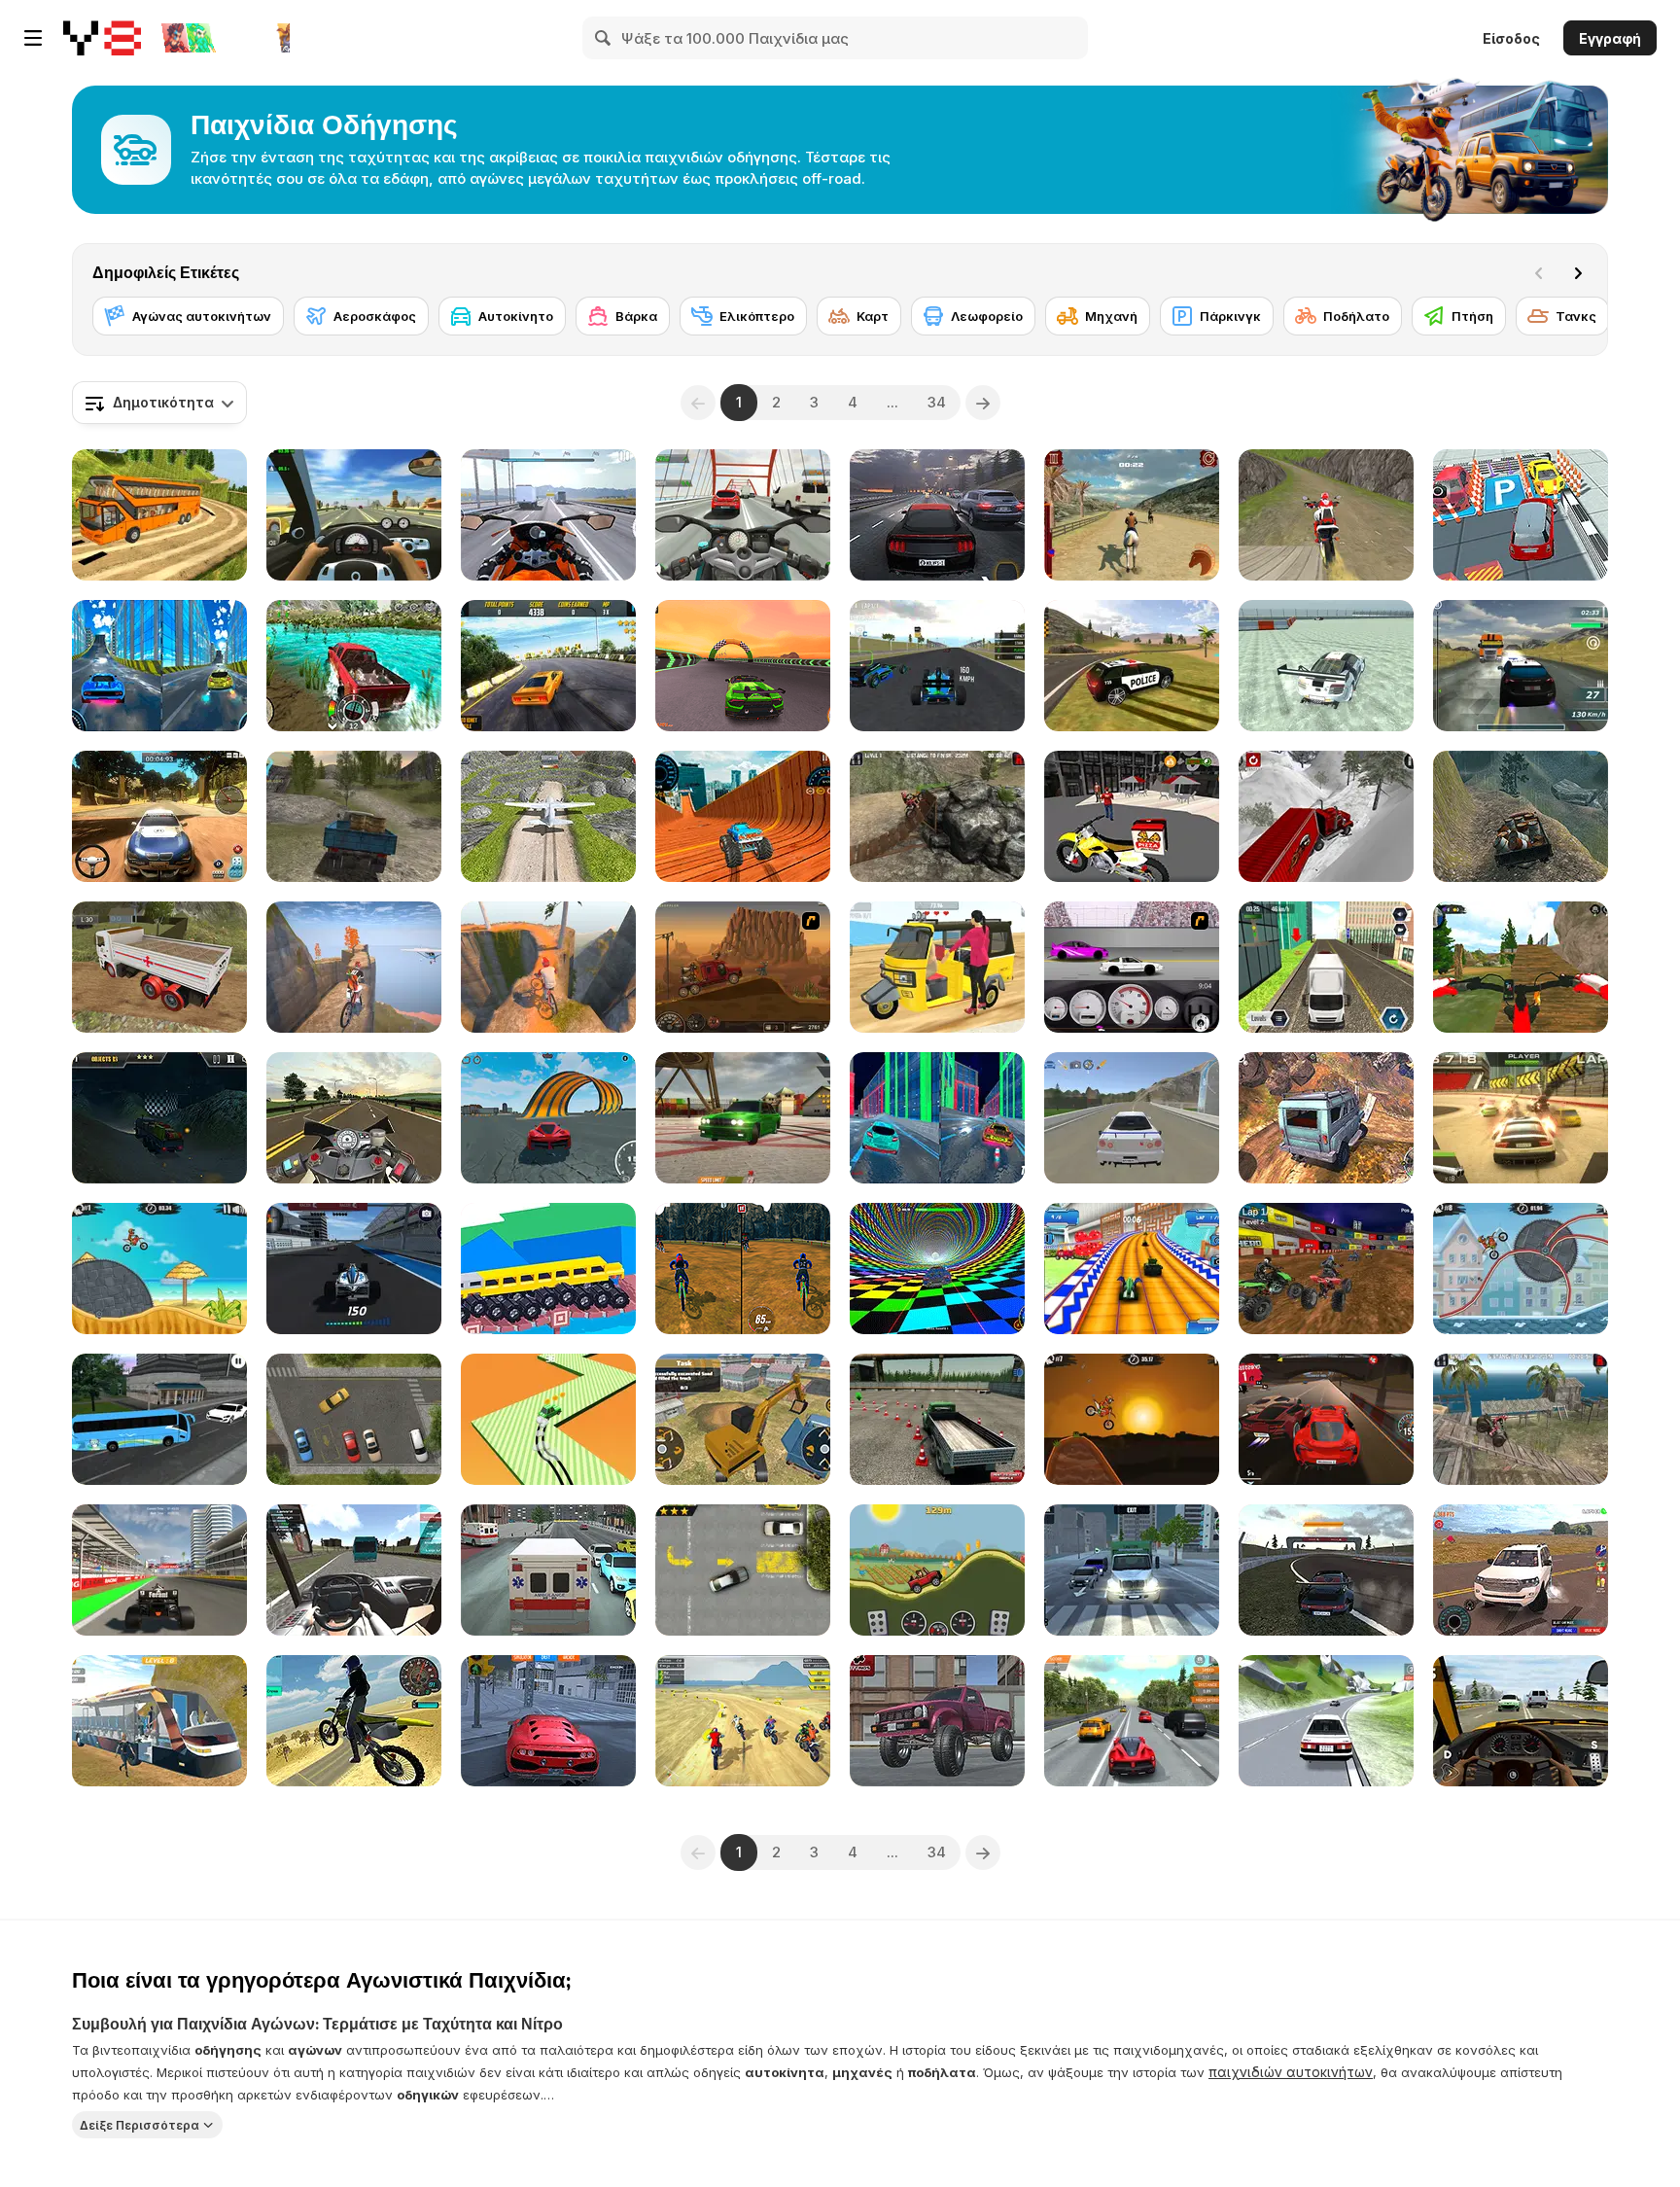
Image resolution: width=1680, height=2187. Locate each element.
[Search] (604, 38)
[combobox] (159, 403)
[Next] (1578, 273)
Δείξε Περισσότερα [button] (140, 2124)
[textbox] (159, 403)
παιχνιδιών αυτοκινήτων (1291, 2072)
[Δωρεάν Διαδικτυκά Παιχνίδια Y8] (102, 38)
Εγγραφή (1610, 38)
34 (937, 402)
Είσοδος (1511, 38)
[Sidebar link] (33, 38)
